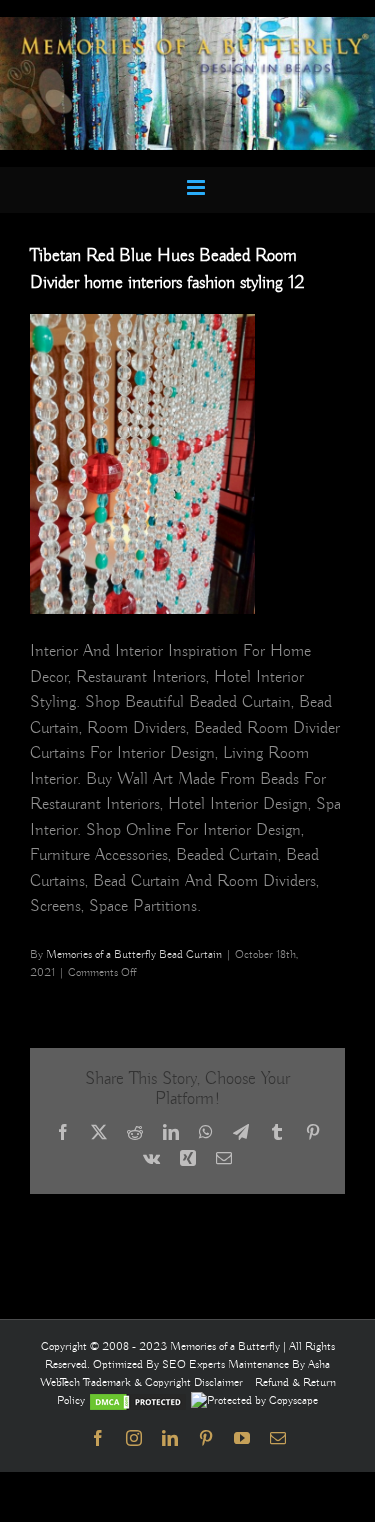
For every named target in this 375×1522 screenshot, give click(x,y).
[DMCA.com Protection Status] (138, 1400)
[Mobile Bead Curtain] (187, 25)
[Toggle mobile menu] (197, 187)
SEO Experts (195, 1364)
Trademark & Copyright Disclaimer (163, 1382)
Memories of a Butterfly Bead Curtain (134, 954)
